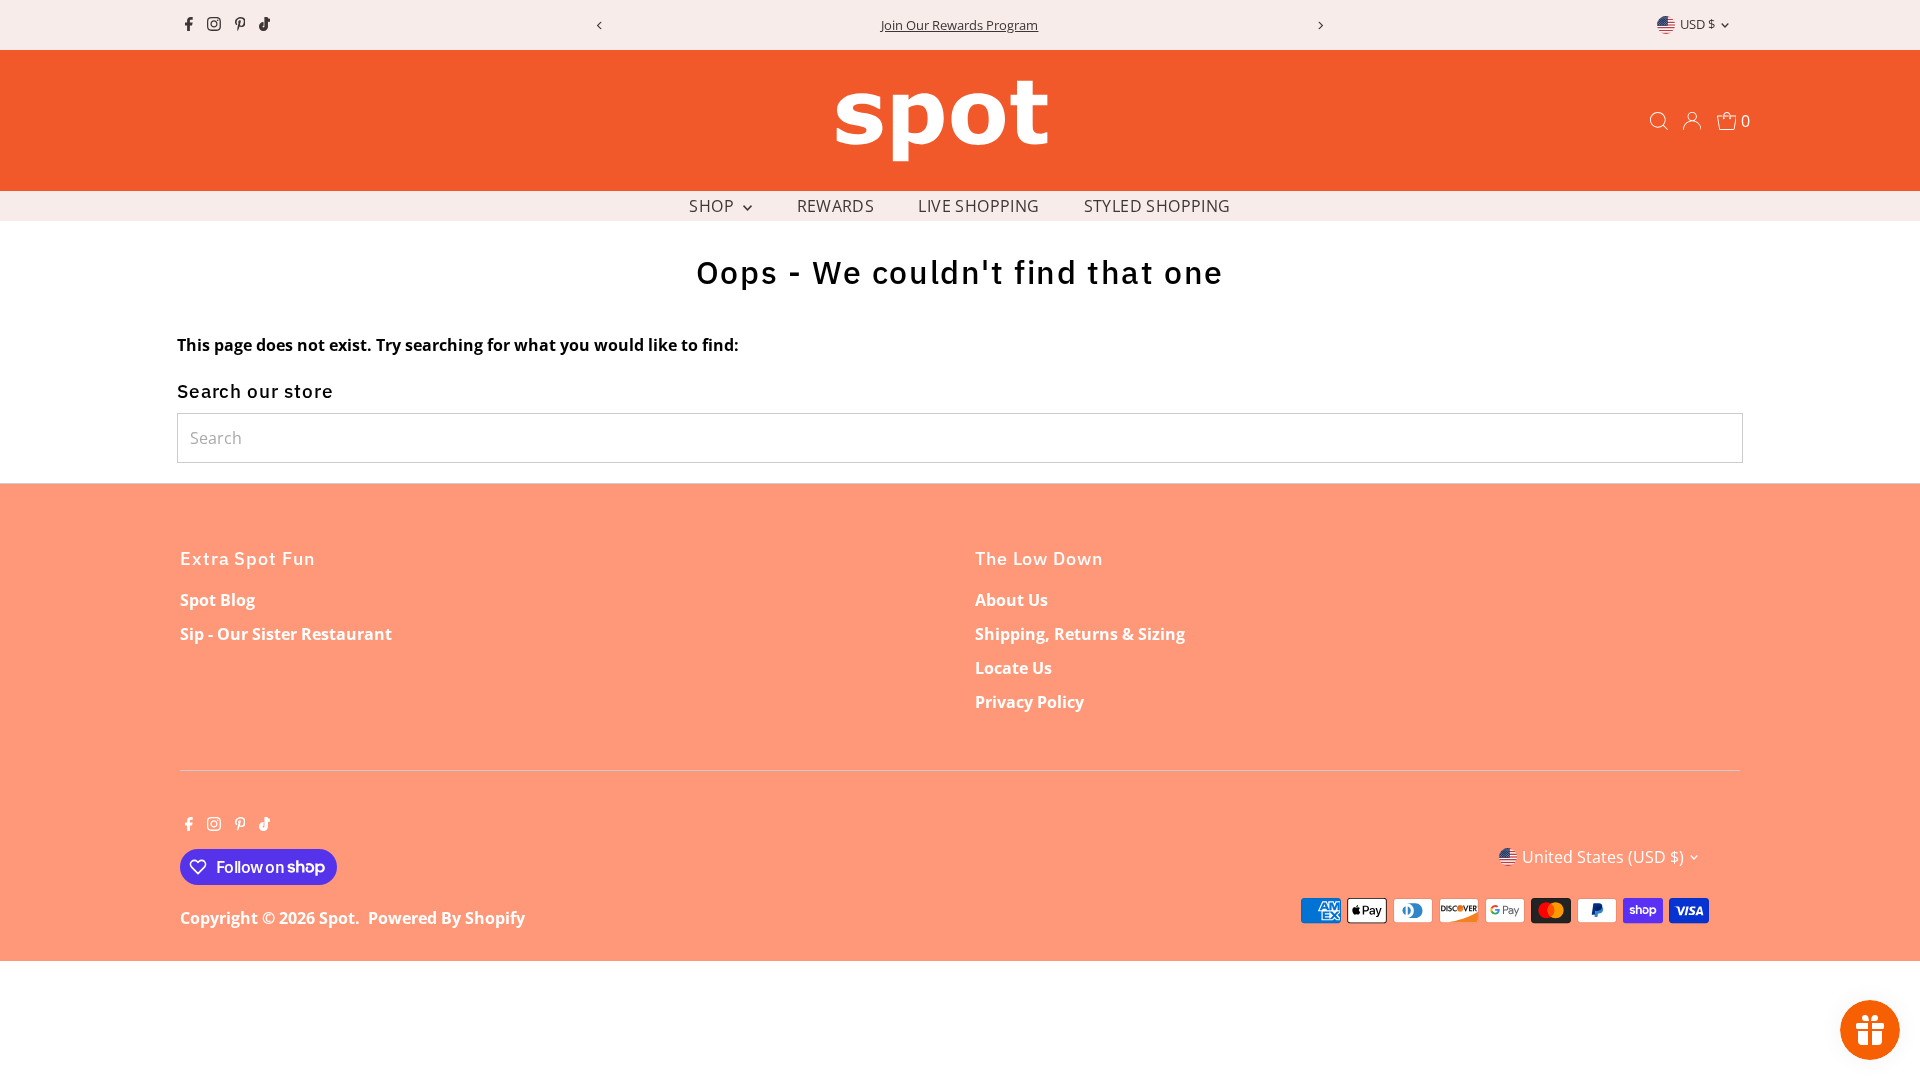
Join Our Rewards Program (959, 25)
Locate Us (1013, 668)
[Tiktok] (264, 25)
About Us (1011, 600)
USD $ (1697, 24)
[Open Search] (1659, 121)
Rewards (836, 206)
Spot (337, 918)
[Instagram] (214, 25)
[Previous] (599, 25)
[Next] (1320, 25)
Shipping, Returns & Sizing (1080, 634)
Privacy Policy (1029, 702)
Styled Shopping (1157, 206)
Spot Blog (217, 600)
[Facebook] (189, 25)
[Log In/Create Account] (1692, 121)
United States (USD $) (1603, 857)
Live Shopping (978, 206)
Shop (713, 206)
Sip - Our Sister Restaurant (286, 634)
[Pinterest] (240, 25)
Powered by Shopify (446, 918)
